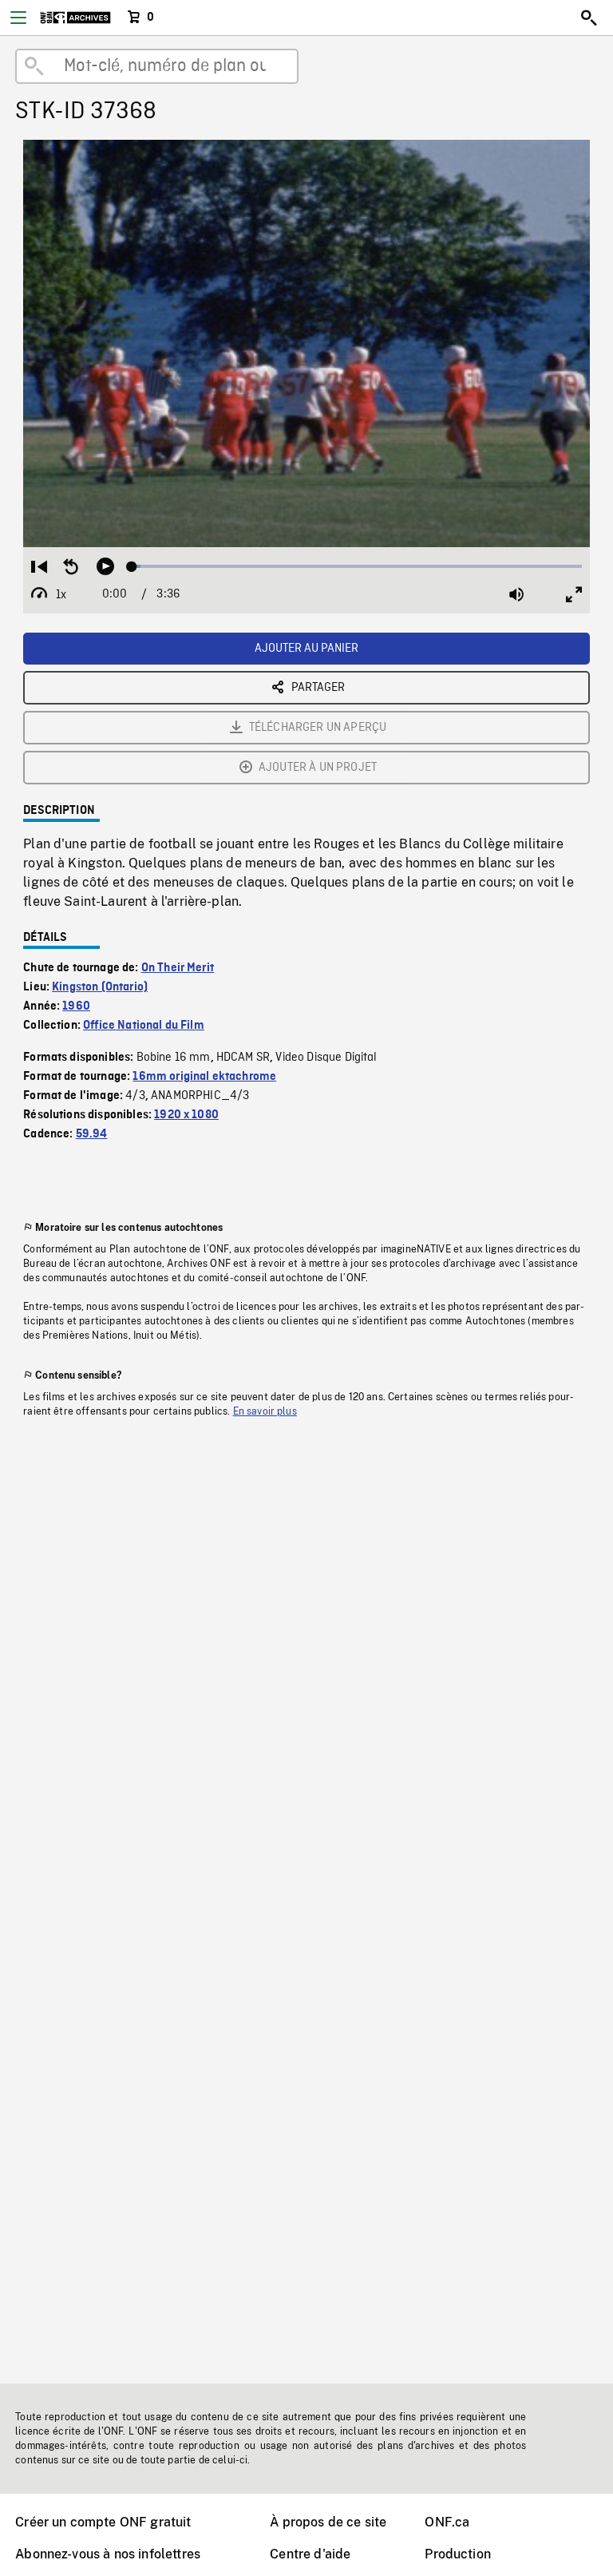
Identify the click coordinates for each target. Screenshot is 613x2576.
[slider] (357, 566)
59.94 (92, 1134)
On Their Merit (178, 968)
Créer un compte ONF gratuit (103, 2522)
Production (458, 2554)
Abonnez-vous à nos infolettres (108, 2554)
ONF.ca (447, 2522)
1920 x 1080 (186, 1115)
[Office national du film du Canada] (75, 18)
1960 (76, 1006)
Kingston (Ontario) (100, 987)
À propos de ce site (328, 2522)
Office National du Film (144, 1026)
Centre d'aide (310, 2554)
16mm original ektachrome (204, 1077)
